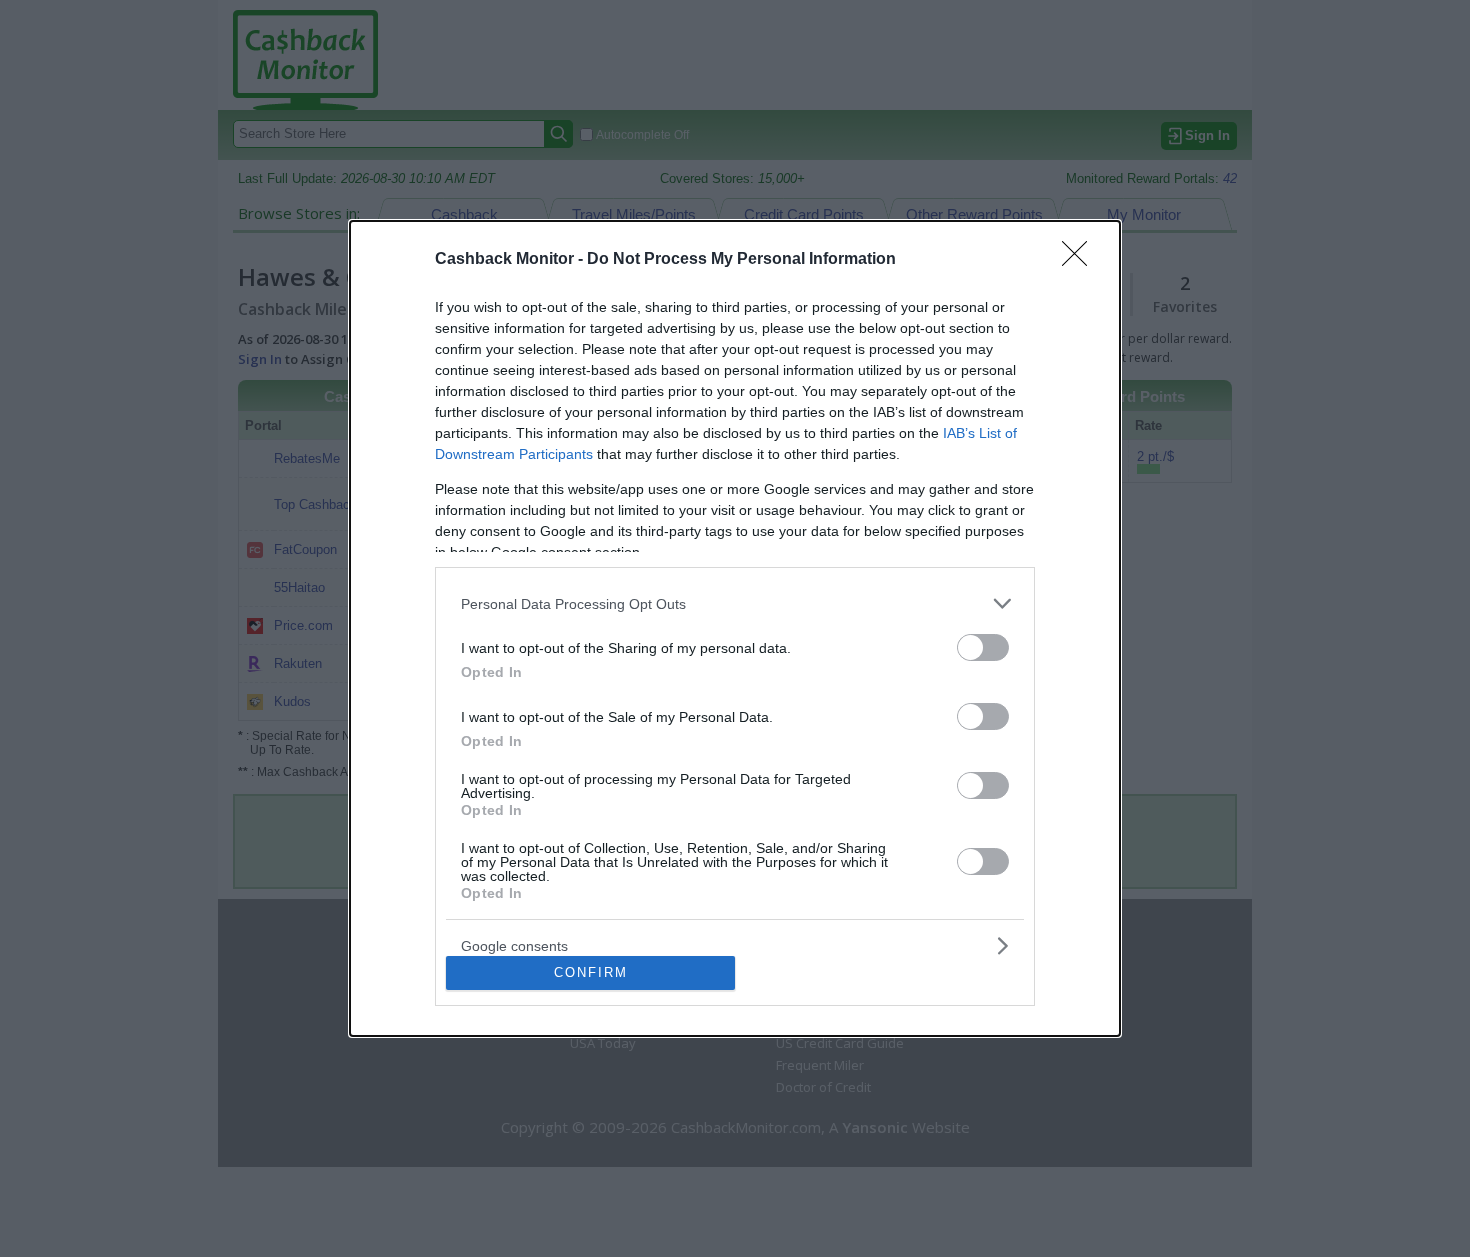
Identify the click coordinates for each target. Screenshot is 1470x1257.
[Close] (1081, 260)
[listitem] (735, 603)
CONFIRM (591, 972)
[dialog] (735, 628)
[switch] (983, 647)
